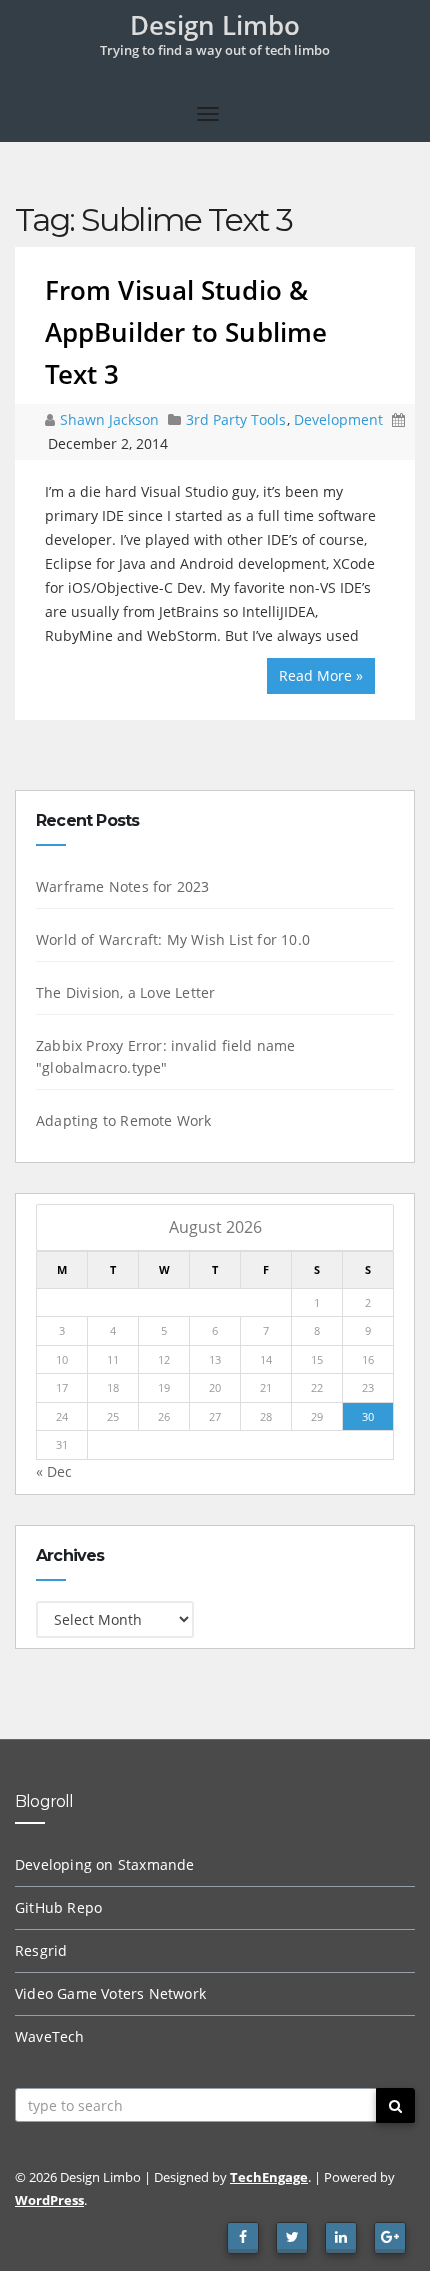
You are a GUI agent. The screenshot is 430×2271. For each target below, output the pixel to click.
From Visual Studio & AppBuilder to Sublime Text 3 (186, 332)
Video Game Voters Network (110, 1993)
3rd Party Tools (236, 419)
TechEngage (269, 2177)
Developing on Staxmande (105, 1864)
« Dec (54, 1471)
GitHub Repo (58, 1907)
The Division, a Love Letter (125, 992)
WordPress (49, 2200)
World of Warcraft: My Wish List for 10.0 (173, 939)
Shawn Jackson (111, 419)
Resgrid (41, 1950)
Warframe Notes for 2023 (123, 886)
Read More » (321, 675)
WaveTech (50, 2036)
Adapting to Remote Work (124, 1120)
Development (338, 419)
